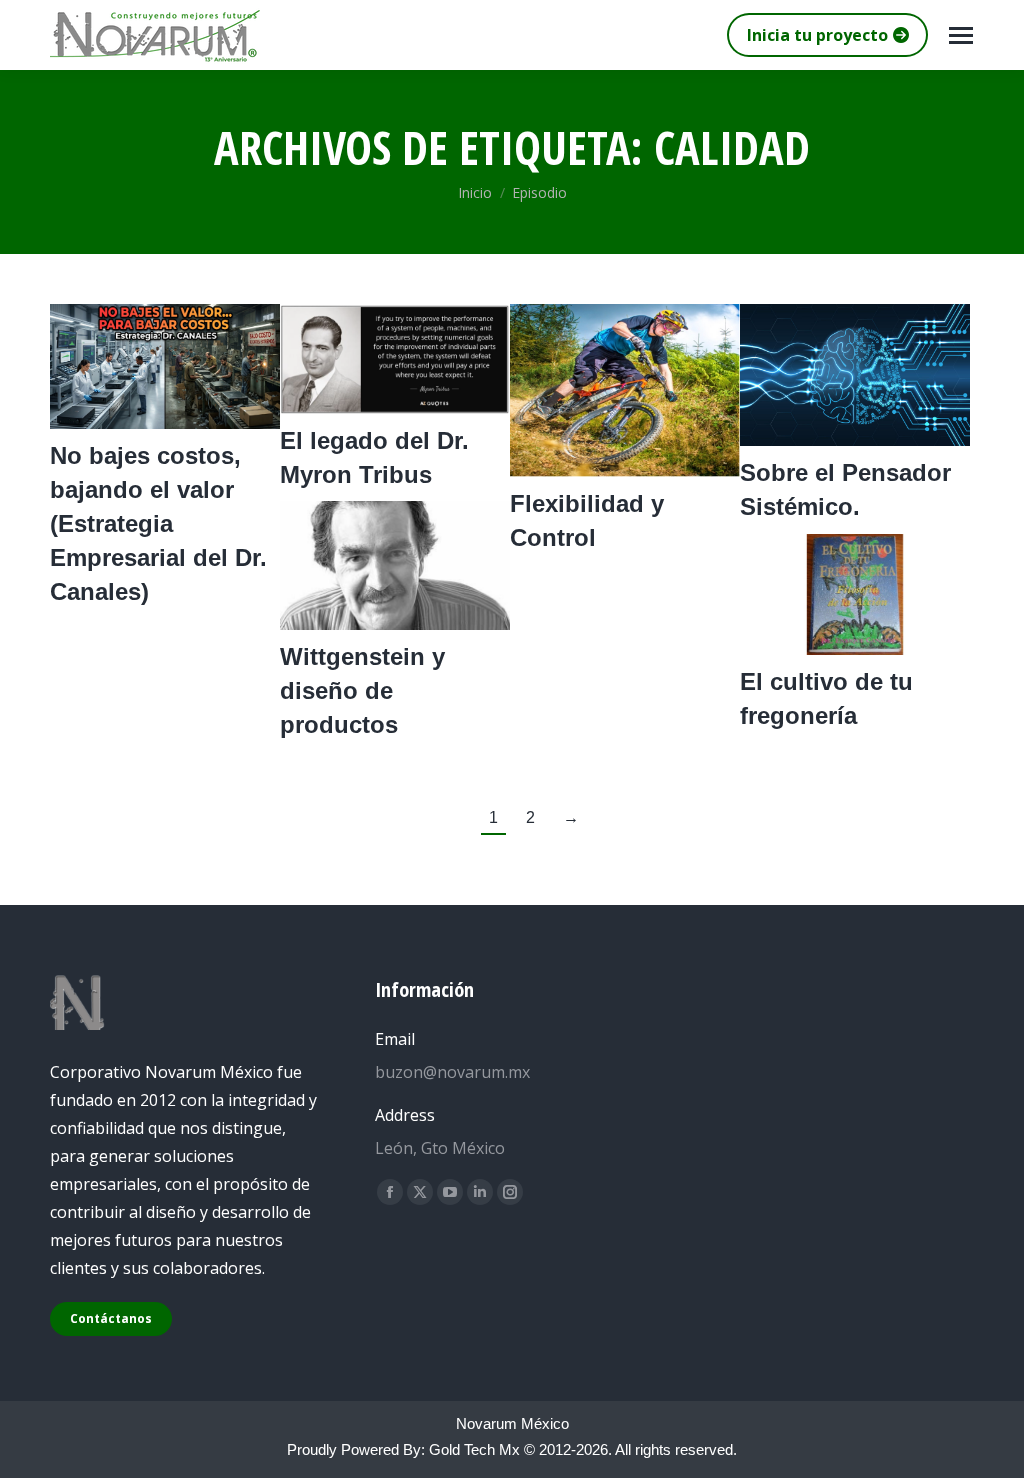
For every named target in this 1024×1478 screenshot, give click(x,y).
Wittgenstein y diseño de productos (362, 690)
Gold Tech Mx (474, 1449)
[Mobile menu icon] (961, 35)
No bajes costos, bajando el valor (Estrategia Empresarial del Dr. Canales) (158, 523)
